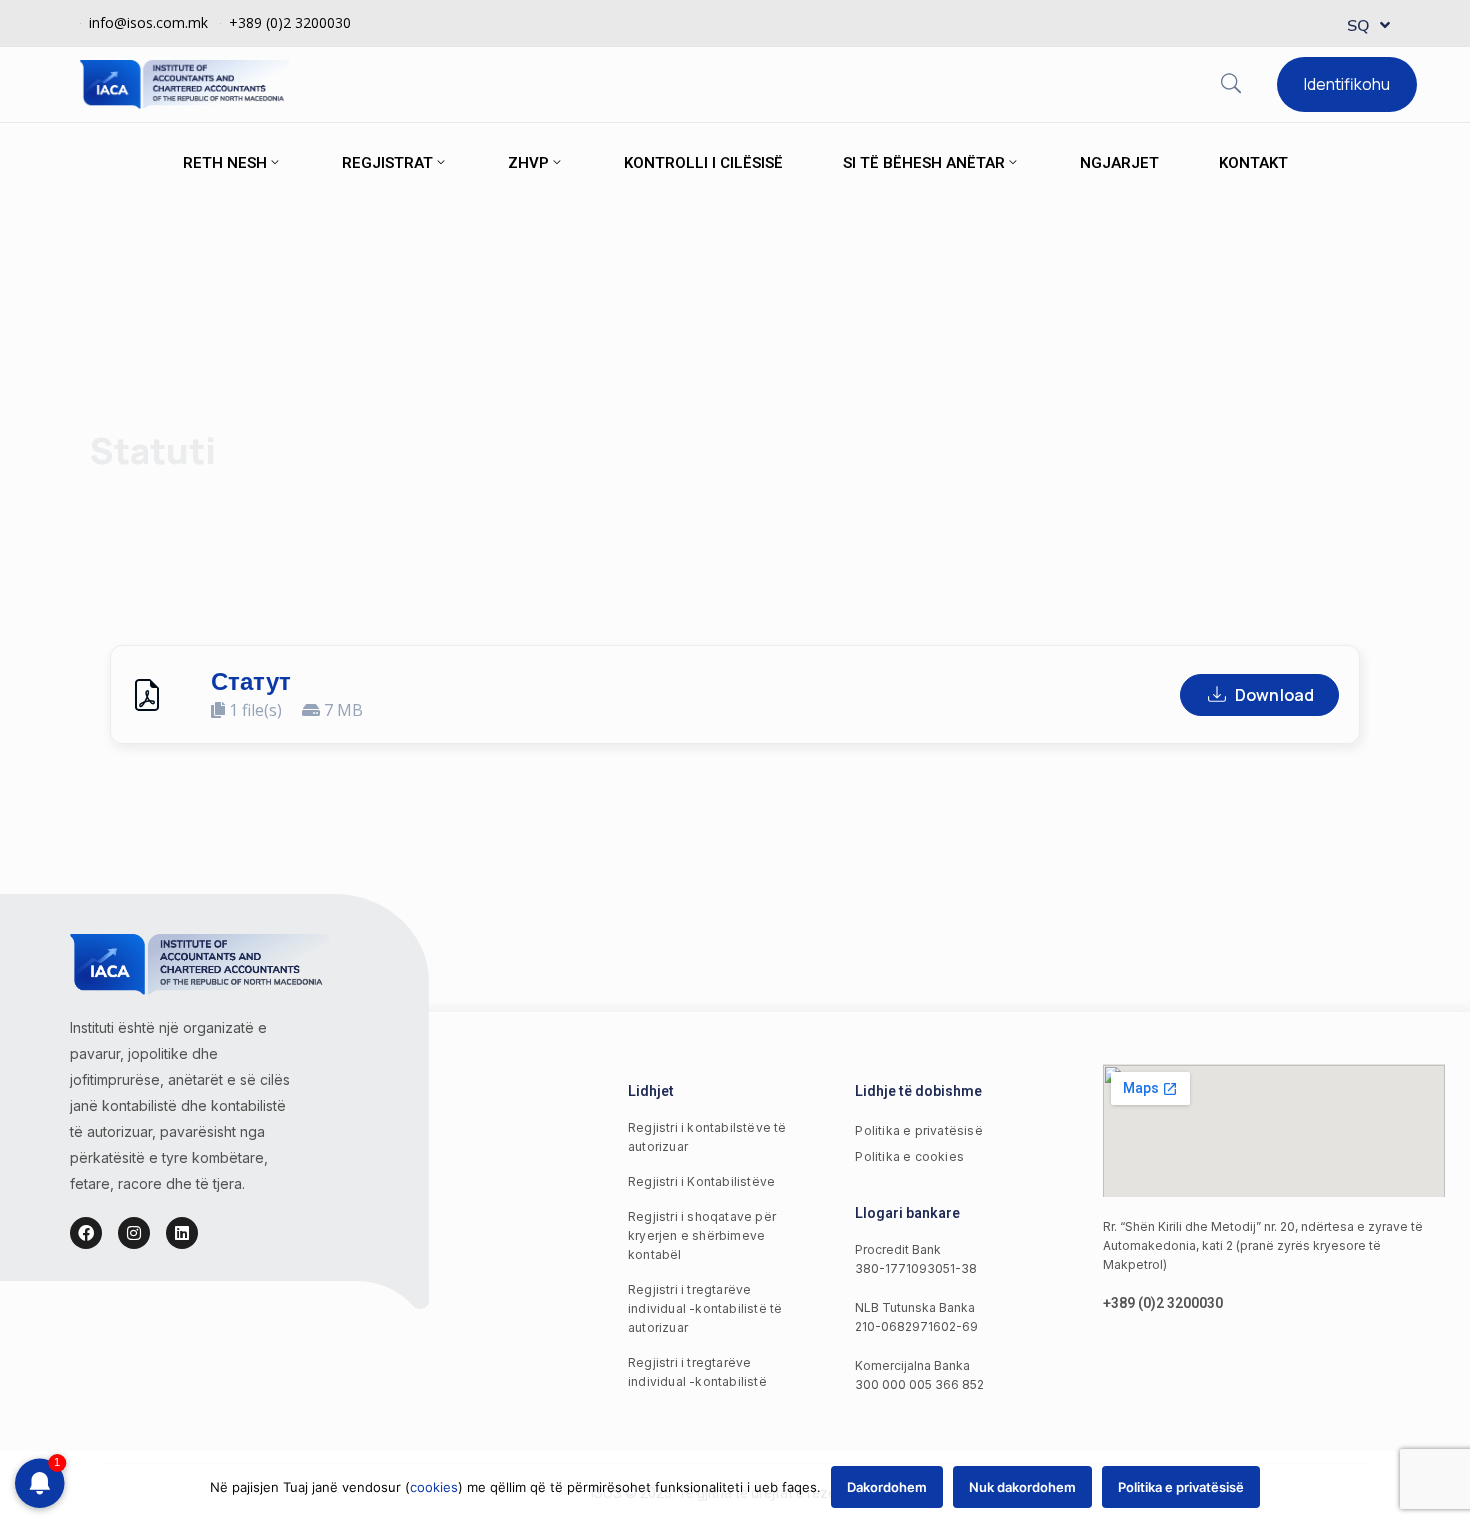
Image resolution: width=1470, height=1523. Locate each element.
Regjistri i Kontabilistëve (701, 1181)
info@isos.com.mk (148, 22)
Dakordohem (887, 1487)
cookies (434, 1487)
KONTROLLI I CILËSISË (703, 163)
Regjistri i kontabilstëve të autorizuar (707, 1137)
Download (1274, 695)
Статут (251, 681)
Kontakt (1253, 163)
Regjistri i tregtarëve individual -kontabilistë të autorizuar (705, 1308)
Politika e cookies (909, 1156)
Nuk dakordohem (1022, 1487)
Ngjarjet (1119, 163)
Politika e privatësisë (918, 1130)
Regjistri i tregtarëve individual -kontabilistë (697, 1372)
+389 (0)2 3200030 (290, 22)
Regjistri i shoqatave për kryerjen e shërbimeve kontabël (702, 1235)
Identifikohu (1347, 84)
